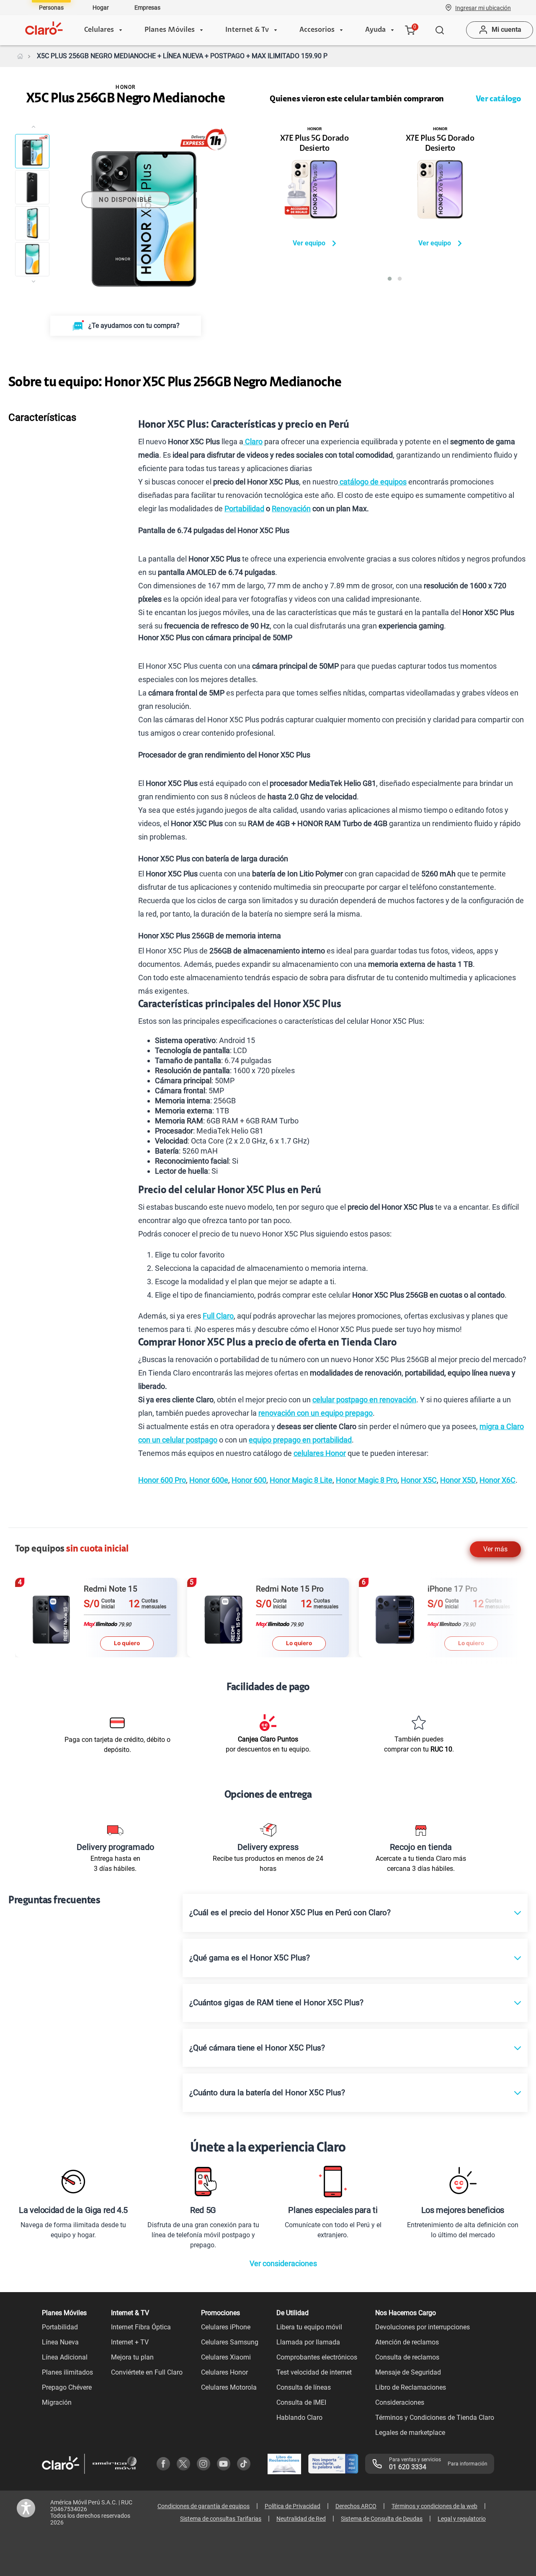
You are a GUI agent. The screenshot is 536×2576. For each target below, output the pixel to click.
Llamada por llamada (308, 2342)
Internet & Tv (247, 30)
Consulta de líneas (304, 2387)
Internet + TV (130, 2342)
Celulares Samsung (230, 2342)
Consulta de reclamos (407, 2357)
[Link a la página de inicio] (20, 56)
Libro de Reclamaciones (411, 2387)
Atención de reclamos (407, 2342)
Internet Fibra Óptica (141, 2327)
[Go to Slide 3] (32, 223)
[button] (483, 8)
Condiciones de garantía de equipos (204, 2506)
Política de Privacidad (292, 2506)
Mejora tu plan (132, 2357)
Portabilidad (60, 2327)
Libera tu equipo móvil (309, 2327)
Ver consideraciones (283, 2263)
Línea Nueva (60, 2342)
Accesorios (317, 30)
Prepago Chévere (67, 2387)
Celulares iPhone (226, 2327)
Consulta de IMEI (301, 2402)
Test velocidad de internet (314, 2372)
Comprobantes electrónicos (317, 2357)
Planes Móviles (170, 30)
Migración (57, 2402)
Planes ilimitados (67, 2372)
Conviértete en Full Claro (147, 2372)
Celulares (99, 30)
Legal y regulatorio (462, 2519)
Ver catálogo (498, 99)
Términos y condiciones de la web (434, 2506)
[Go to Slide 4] (32, 259)
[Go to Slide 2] (32, 187)
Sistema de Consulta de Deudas (382, 2519)
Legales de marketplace (410, 2433)
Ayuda (375, 30)
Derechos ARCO (356, 2506)
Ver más (495, 1549)
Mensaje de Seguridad (408, 2372)
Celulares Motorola (229, 2387)
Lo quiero (127, 1643)
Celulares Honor (224, 2372)
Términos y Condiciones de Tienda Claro (435, 2418)
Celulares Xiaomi (226, 2357)
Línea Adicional (65, 2357)
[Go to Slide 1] (32, 151)
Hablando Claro (299, 2418)
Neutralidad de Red (301, 2519)
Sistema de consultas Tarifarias (221, 2519)
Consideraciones (400, 2402)
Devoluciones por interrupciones (423, 2327)
